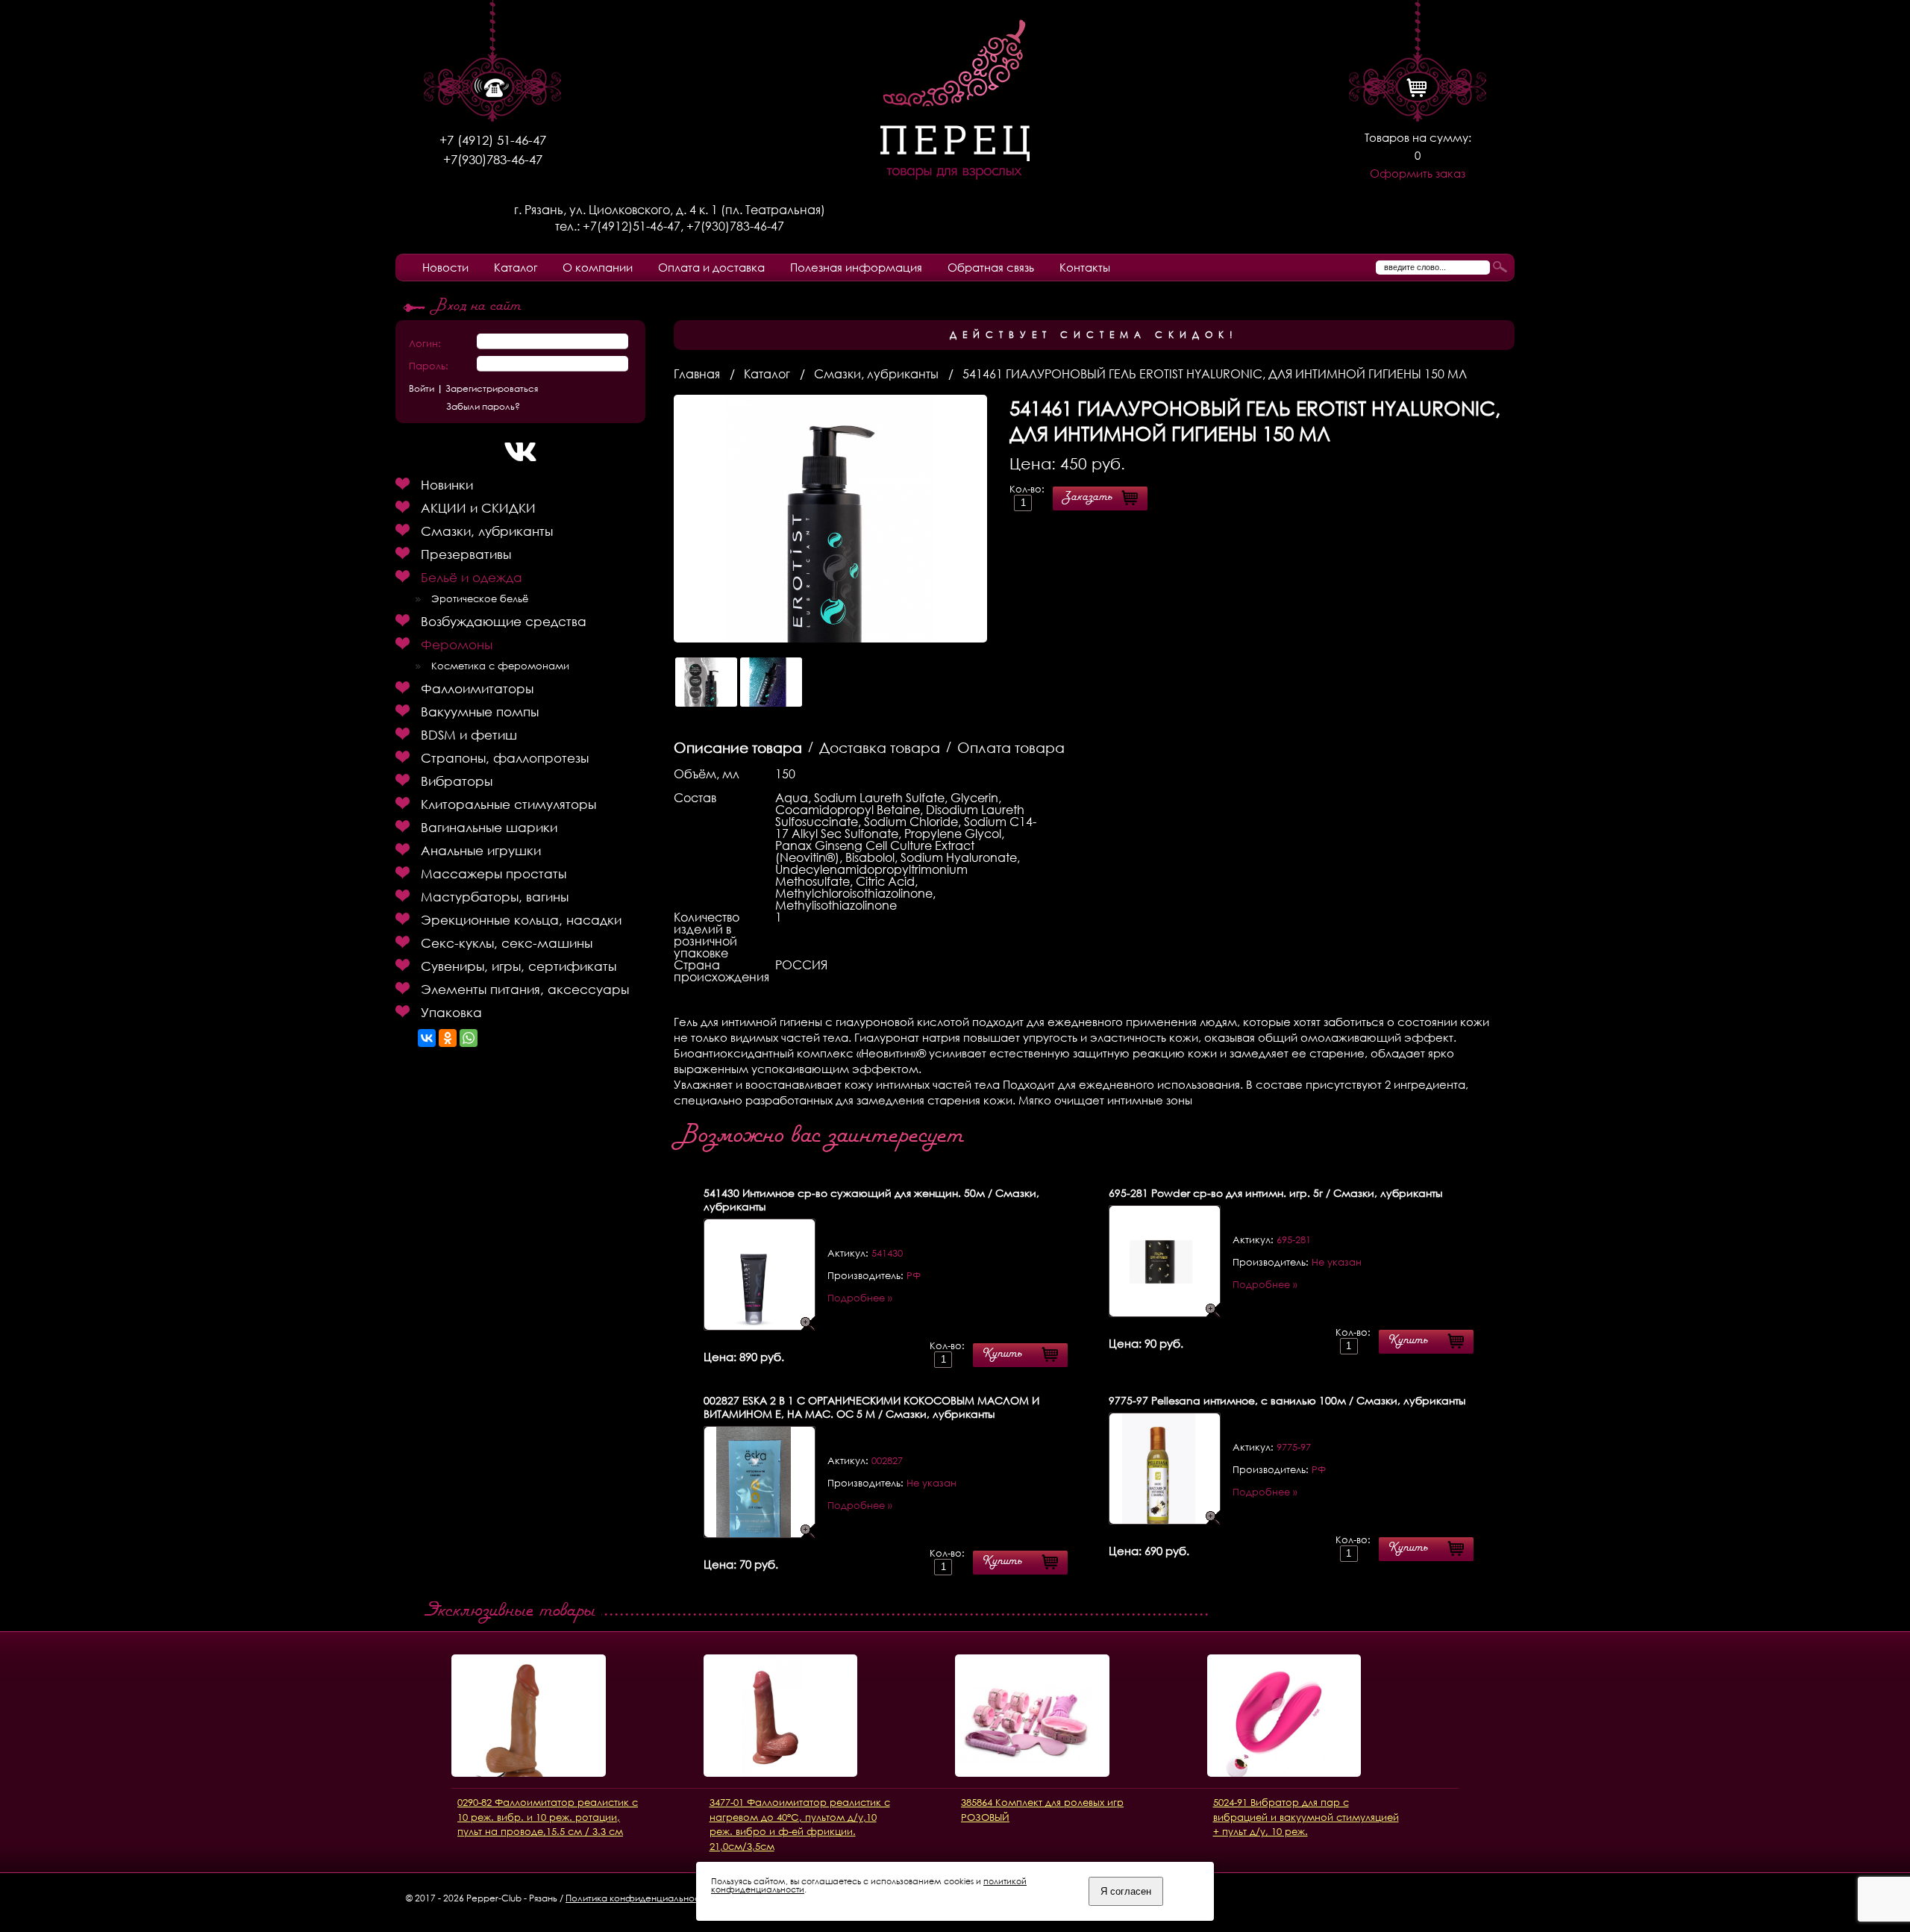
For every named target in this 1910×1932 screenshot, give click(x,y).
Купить (1002, 1355)
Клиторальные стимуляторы (508, 804)
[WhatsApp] (469, 1038)
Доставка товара (880, 747)
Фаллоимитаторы (477, 688)
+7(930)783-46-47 (493, 159)
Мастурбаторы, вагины (495, 897)
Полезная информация (856, 267)
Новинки (447, 485)
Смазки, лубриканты (487, 531)
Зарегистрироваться (492, 389)
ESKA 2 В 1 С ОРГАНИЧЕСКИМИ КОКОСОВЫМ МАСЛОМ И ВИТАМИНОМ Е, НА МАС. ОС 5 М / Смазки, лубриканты (871, 1407)
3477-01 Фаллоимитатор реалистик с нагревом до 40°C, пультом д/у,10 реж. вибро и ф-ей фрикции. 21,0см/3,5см (800, 1824)
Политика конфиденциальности (638, 1898)
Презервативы (466, 554)
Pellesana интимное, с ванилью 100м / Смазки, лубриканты (1287, 1400)
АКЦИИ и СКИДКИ (478, 508)
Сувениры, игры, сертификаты (519, 966)
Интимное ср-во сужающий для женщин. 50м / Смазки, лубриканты (871, 1200)
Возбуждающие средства (504, 621)
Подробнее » (860, 1298)
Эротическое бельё (480, 599)
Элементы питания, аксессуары (525, 989)
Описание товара (738, 747)
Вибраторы (457, 781)
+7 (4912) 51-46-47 (493, 140)
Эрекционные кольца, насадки (521, 920)
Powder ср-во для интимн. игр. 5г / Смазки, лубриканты (1275, 1193)
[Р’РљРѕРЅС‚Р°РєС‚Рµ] (427, 1038)
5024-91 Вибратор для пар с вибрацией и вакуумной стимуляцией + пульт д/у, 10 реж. (1306, 1817)
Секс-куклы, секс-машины (507, 943)
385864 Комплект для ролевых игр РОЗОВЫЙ (1042, 1810)
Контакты (1085, 267)
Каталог (516, 267)
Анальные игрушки (481, 850)
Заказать (1087, 498)
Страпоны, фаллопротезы (505, 758)
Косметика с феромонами (500, 666)
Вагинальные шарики (489, 827)
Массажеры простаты (494, 873)
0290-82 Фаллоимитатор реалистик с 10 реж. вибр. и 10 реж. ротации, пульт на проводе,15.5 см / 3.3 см (548, 1817)
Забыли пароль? (483, 407)
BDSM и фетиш (469, 735)
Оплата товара (1011, 747)
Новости (445, 267)
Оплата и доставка (711, 267)
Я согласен (1126, 1891)
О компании (598, 267)
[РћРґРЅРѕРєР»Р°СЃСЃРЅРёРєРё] (448, 1038)
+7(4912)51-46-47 (632, 226)
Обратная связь (991, 267)
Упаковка (451, 1012)
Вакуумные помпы (480, 712)
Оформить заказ (1418, 173)
